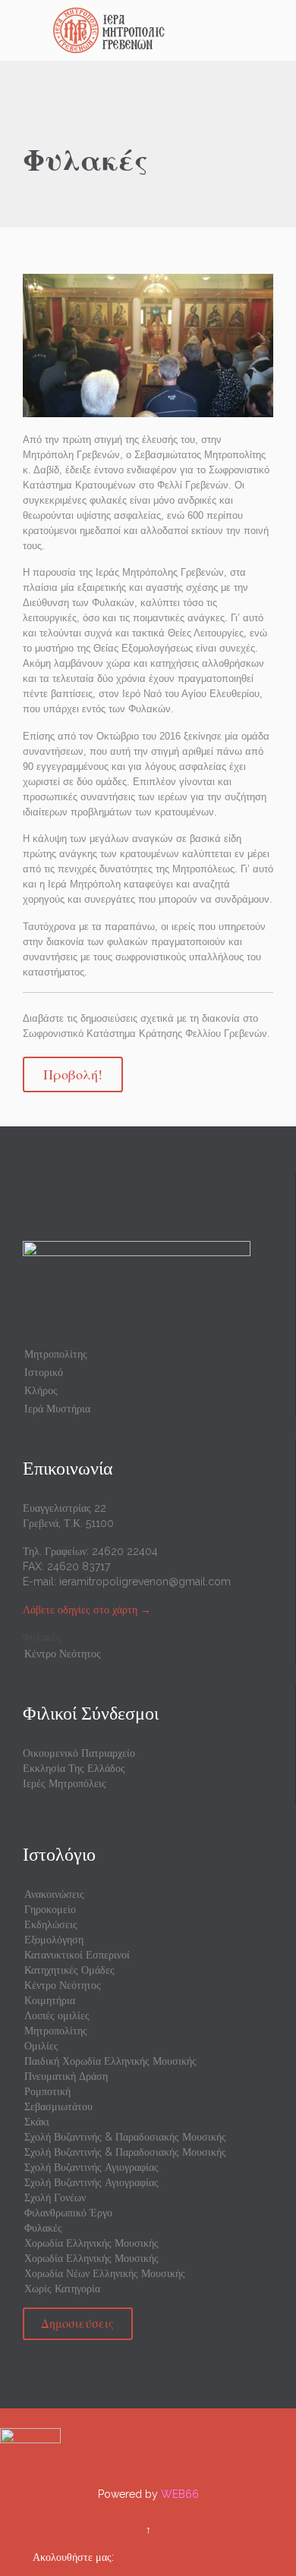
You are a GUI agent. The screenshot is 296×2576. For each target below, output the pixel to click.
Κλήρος (41, 1390)
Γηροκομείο (50, 1909)
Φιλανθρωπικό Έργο (68, 2213)
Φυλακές (42, 1637)
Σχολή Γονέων (55, 2197)
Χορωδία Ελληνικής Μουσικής (91, 2243)
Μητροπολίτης (56, 1354)
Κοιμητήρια (50, 2000)
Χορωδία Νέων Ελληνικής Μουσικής (105, 2273)
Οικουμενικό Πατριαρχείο (79, 1753)
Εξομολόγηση (54, 1940)
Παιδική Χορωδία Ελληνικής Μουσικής (110, 2061)
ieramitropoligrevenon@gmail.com (145, 1582)
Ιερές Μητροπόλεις (65, 1783)
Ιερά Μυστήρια (57, 1409)
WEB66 (180, 2494)
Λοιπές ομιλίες (57, 2015)
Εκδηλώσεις (51, 1924)
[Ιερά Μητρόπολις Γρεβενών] (157, 30)
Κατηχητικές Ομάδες (69, 1970)
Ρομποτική (47, 2091)
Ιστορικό (44, 1372)
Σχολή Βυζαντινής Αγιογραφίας (91, 2167)
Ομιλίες (41, 2046)
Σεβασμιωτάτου (58, 2106)
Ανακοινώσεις (54, 1894)
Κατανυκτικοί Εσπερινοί (77, 1955)
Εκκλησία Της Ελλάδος (74, 1768)
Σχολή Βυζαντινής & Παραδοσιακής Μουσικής (125, 2137)
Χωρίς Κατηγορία (62, 2289)
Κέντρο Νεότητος (63, 1654)
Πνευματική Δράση (66, 2076)
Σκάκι (37, 2122)
